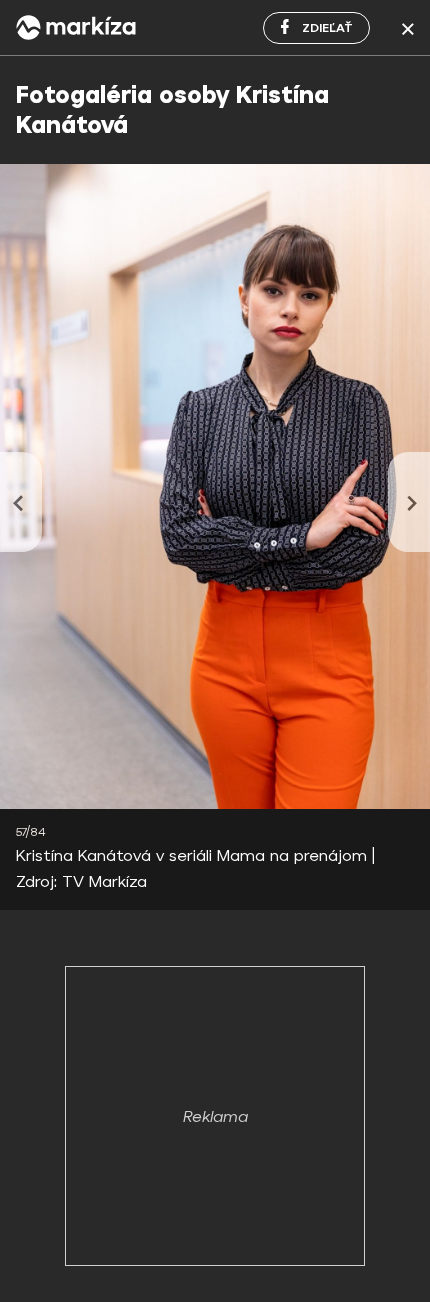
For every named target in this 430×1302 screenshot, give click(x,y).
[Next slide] (409, 502)
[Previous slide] (21, 502)
